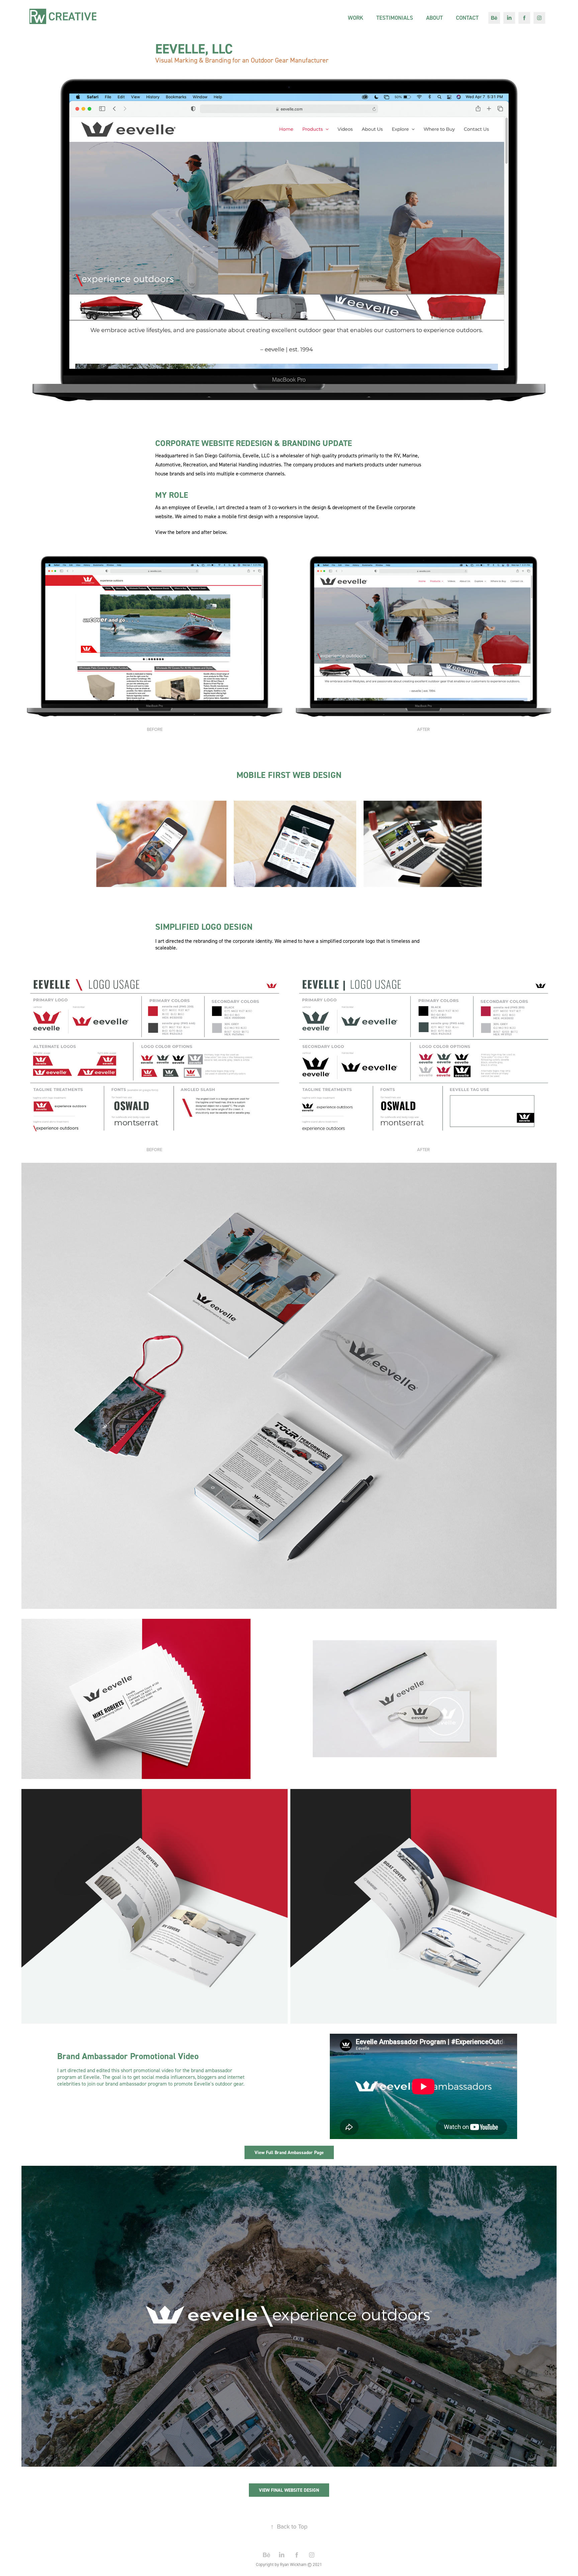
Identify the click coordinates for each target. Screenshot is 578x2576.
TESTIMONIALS (395, 18)
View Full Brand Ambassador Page (289, 2152)
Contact (467, 18)
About (435, 18)
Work (356, 18)
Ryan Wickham (293, 2564)
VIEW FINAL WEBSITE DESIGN (289, 2490)
